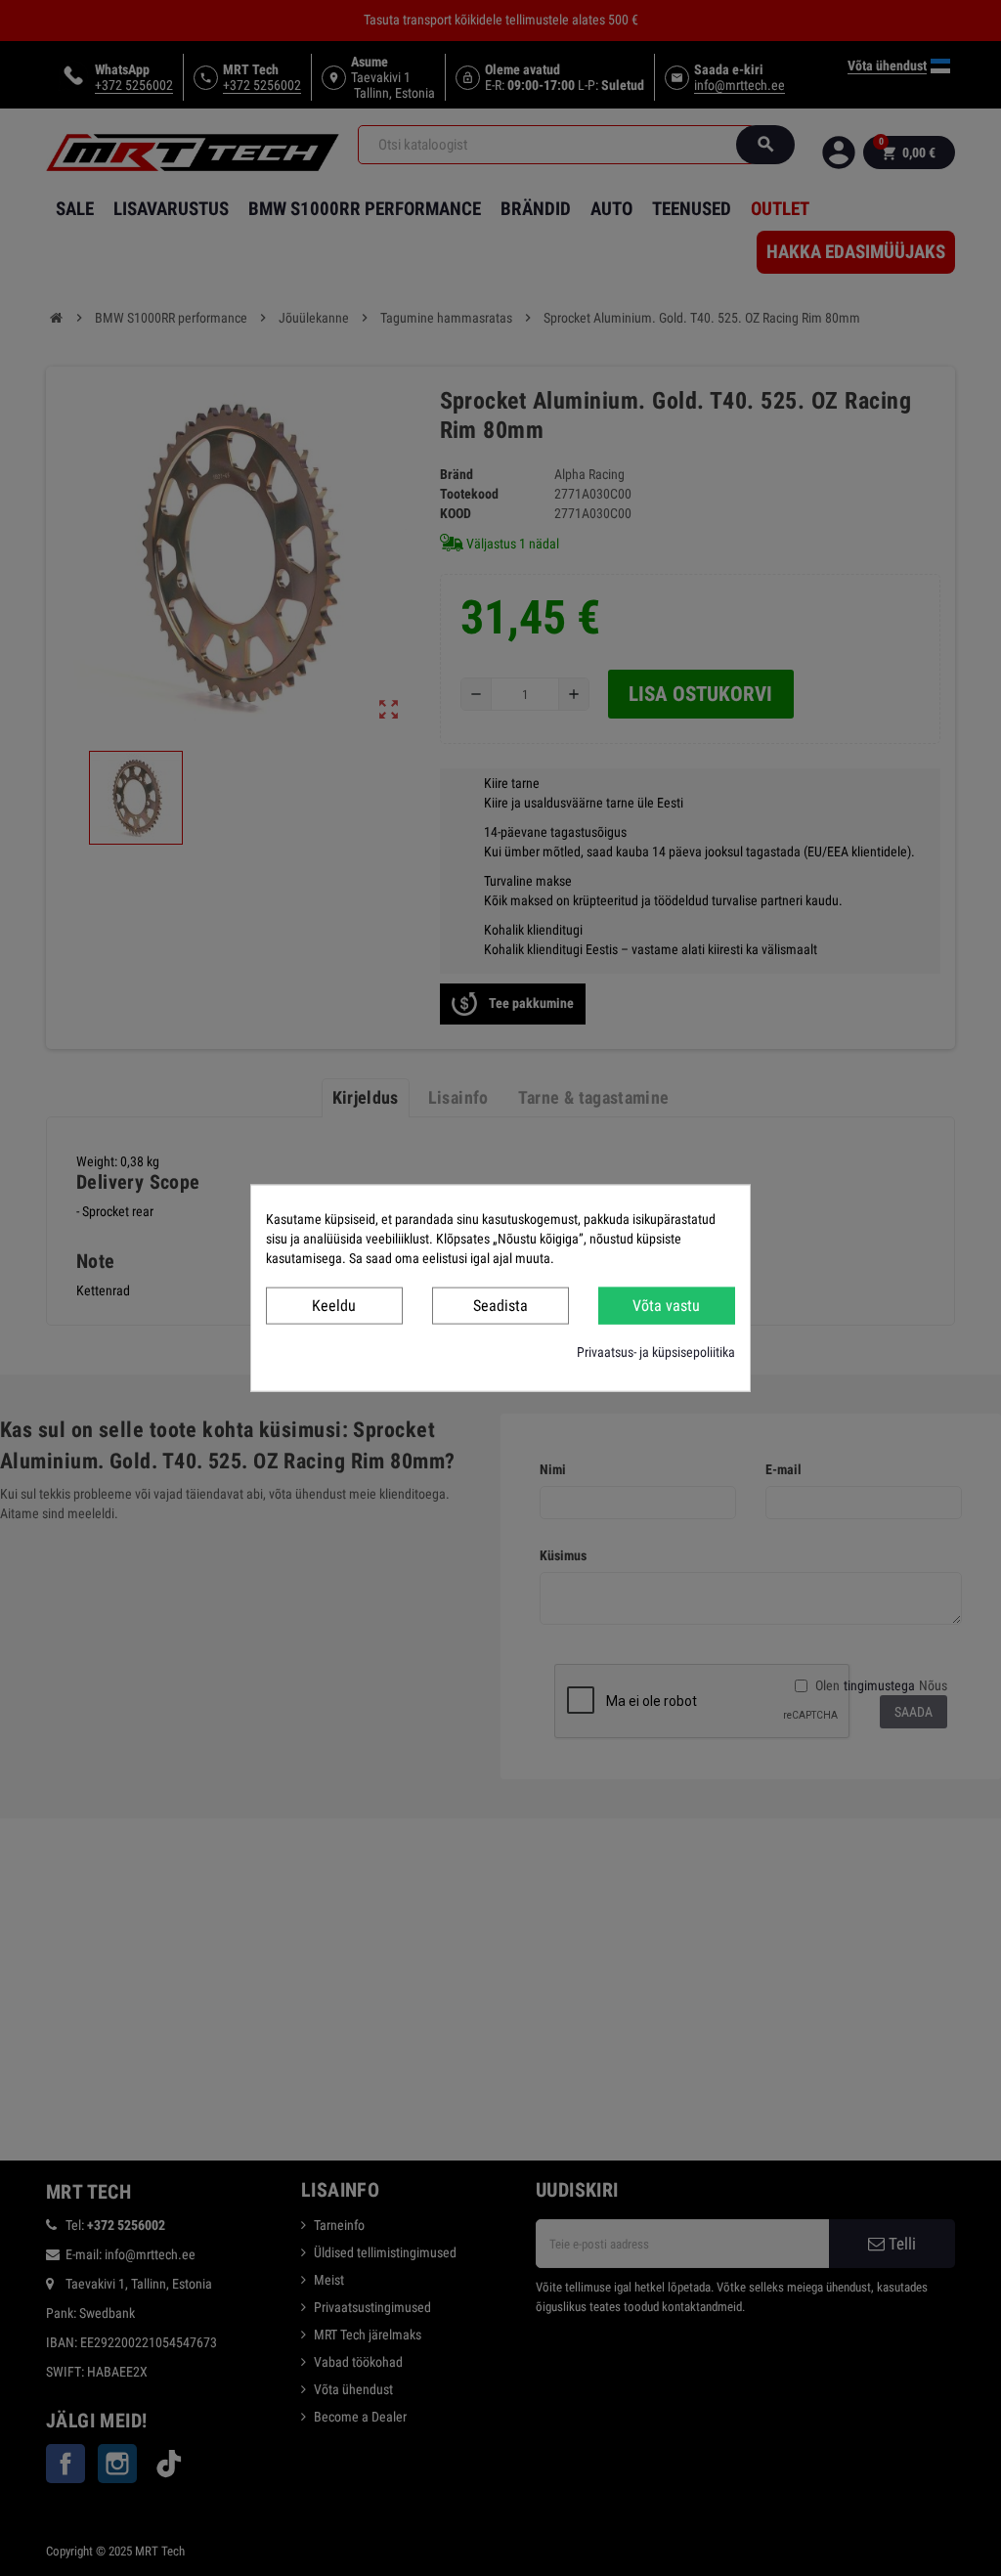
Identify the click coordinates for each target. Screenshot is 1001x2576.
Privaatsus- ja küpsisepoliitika (656, 1352)
